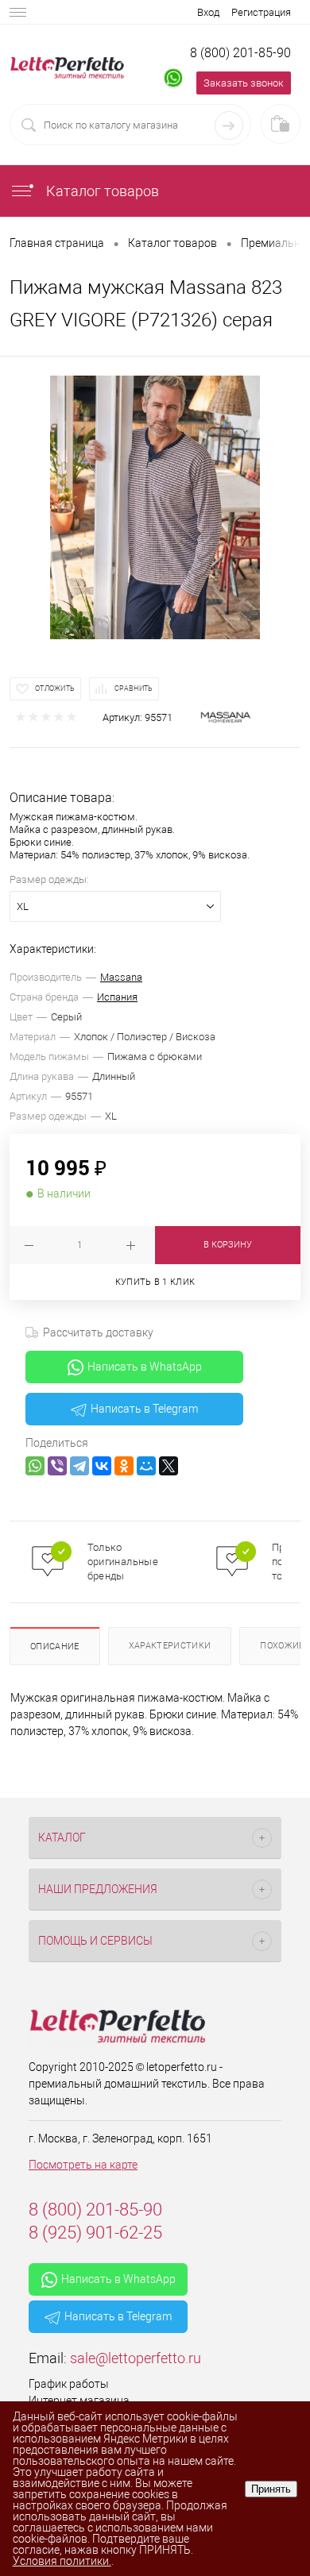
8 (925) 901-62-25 (95, 2233)
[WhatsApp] (35, 1466)
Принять (271, 2489)
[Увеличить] (155, 507)
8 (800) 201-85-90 (240, 53)
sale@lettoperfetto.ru (136, 2358)
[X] (169, 1466)
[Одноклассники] (124, 1466)
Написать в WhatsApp (145, 1367)
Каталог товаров (101, 191)
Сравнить (134, 688)
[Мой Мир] (146, 1466)
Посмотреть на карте (83, 2165)
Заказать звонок (244, 83)
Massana (121, 977)
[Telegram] (79, 1466)
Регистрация (261, 12)
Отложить (55, 688)
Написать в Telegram (144, 1409)
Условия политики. (62, 2561)
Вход (208, 12)
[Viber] (57, 1466)
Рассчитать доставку (98, 1332)
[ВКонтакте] (102, 1466)
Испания (117, 997)
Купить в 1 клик (155, 1282)
